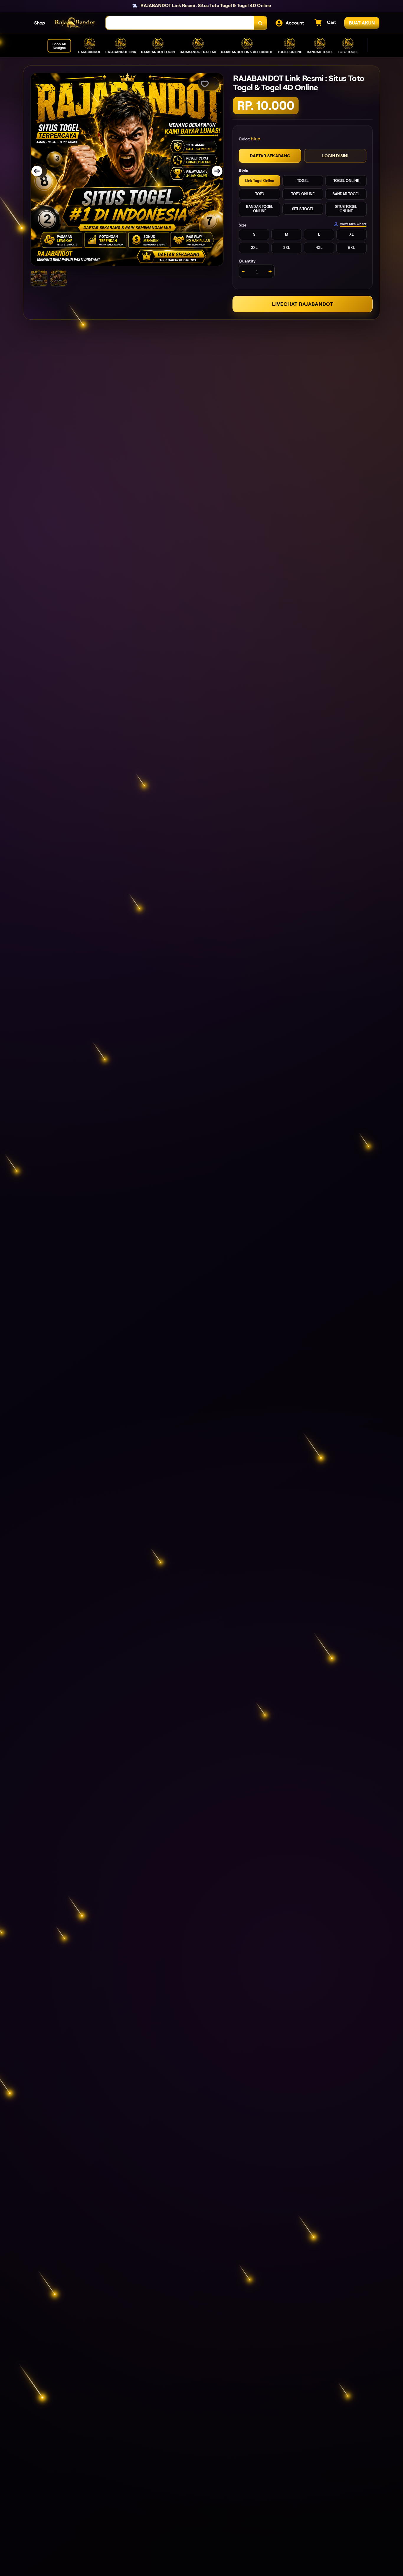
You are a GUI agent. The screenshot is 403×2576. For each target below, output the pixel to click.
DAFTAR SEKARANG (270, 156)
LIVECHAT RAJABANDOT (303, 304)
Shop (40, 23)
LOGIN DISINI (335, 156)
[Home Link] (76, 23)
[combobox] (180, 23)
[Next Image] (213, 171)
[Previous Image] (41, 171)
